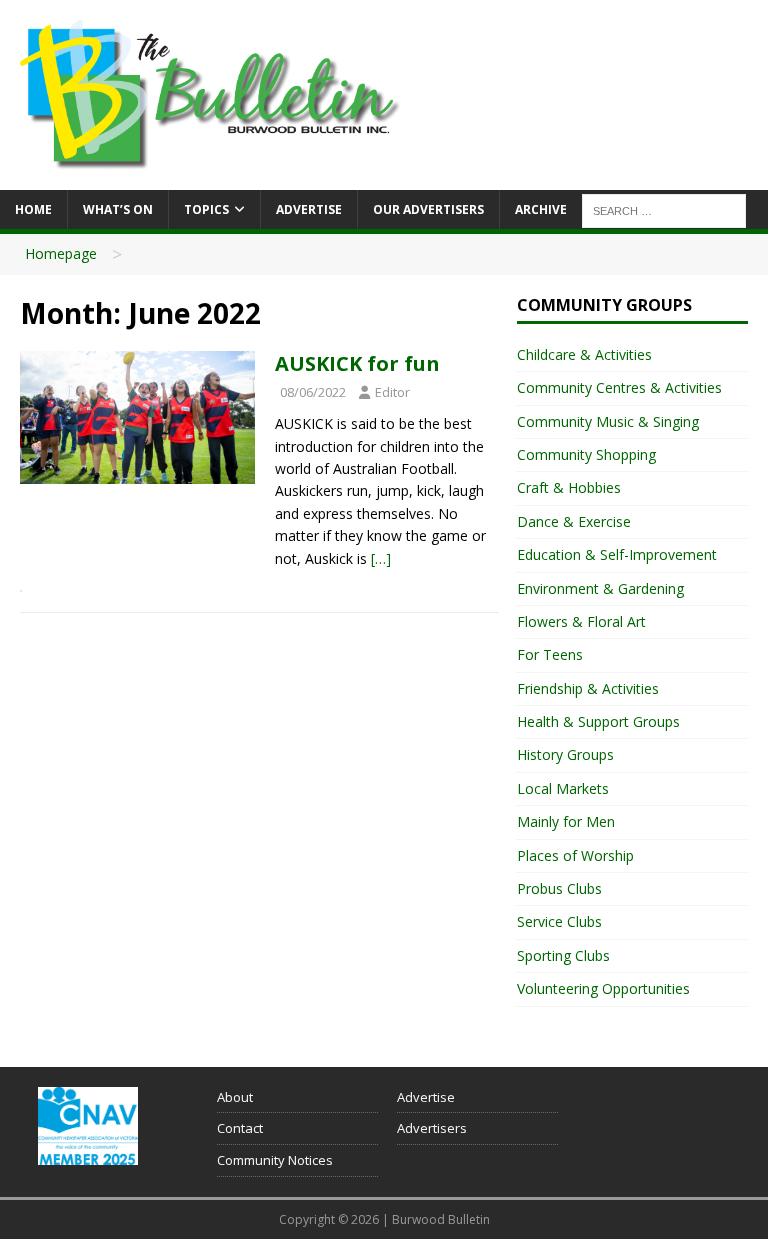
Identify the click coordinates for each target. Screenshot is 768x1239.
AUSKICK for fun (357, 363)
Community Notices (275, 1160)
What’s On (118, 209)
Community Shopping (586, 454)
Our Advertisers (428, 209)
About (235, 1097)
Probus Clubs (559, 888)
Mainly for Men (566, 821)
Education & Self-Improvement (617, 554)
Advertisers (432, 1128)
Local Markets (563, 788)
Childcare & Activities (584, 354)
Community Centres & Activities (619, 387)
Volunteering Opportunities (603, 988)
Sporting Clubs (563, 955)
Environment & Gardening (600, 588)
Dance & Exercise (574, 521)
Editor (392, 392)
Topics (206, 209)
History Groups (565, 754)
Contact (240, 1128)
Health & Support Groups (598, 721)
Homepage (61, 253)
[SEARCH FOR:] (664, 209)
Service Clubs (559, 921)
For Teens (550, 654)
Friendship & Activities (588, 688)
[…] (381, 558)
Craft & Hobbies (569, 487)
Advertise (309, 209)
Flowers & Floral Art (581, 621)
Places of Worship (575, 855)
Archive (541, 209)
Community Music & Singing (608, 421)
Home (33, 209)
